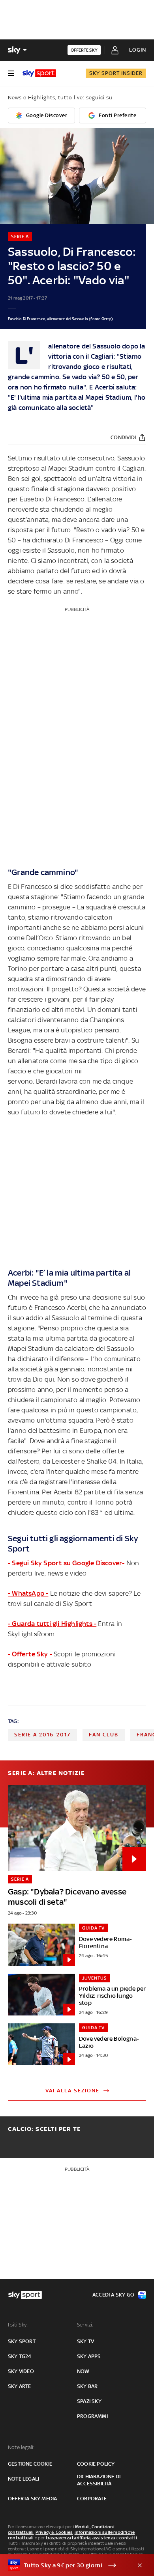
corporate (92, 2499)
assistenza (104, 2538)
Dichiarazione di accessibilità (99, 2480)
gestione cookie (30, 2464)
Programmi (92, 2416)
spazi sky (89, 2401)
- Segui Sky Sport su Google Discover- (66, 1563)
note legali (23, 2479)
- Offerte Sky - (30, 1654)
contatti (128, 2538)
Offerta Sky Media (32, 2499)
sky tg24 (20, 2356)
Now (83, 2371)
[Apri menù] (11, 73)
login (138, 50)
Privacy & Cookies (54, 2532)
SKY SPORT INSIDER (116, 73)
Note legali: (21, 2447)
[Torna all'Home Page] (39, 73)
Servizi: (85, 2325)
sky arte (20, 2386)
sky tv (85, 2341)
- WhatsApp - (28, 1593)
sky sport (22, 2341)
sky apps (89, 2356)
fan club (104, 1735)
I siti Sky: (18, 2325)
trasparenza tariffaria (68, 2538)
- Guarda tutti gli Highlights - (52, 1624)
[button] (65, 2565)
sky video (21, 2371)
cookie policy (96, 2464)
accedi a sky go (113, 2295)
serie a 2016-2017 (42, 1735)
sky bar (87, 2386)
